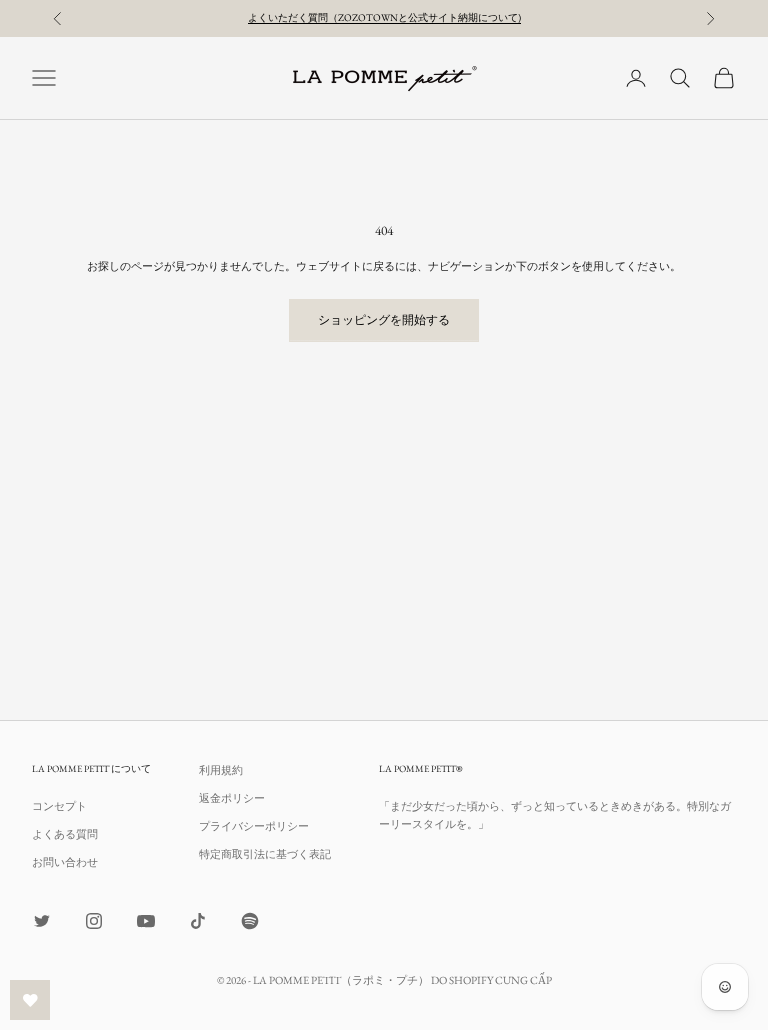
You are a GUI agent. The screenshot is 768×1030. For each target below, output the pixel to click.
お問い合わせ (65, 862)
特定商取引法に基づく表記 (265, 854)
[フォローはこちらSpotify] (250, 921)
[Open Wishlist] (30, 1000)
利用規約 (221, 770)
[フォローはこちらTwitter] (42, 921)
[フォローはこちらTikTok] (198, 921)
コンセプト (59, 806)
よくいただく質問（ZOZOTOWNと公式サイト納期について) (384, 17)
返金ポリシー (232, 798)
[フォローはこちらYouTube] (146, 921)
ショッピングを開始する (384, 320)
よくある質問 (65, 834)
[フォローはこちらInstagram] (94, 921)
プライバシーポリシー (254, 826)
